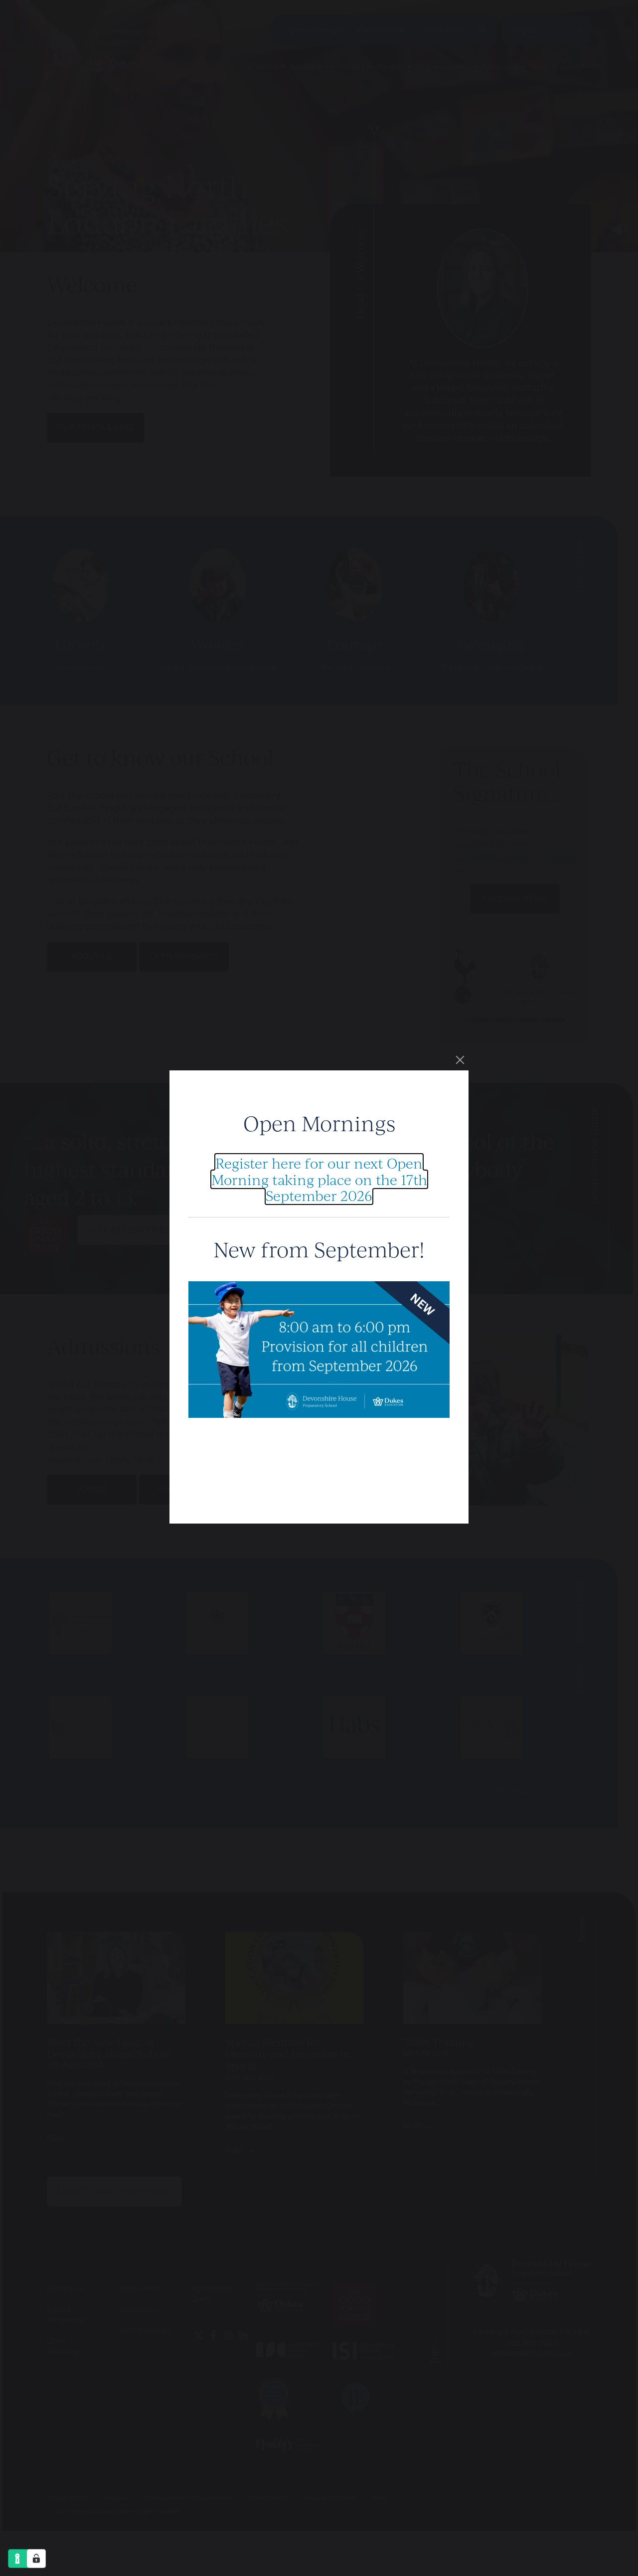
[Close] (460, 1060)
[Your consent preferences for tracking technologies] (36, 2559)
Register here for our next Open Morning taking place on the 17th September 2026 (319, 1179)
